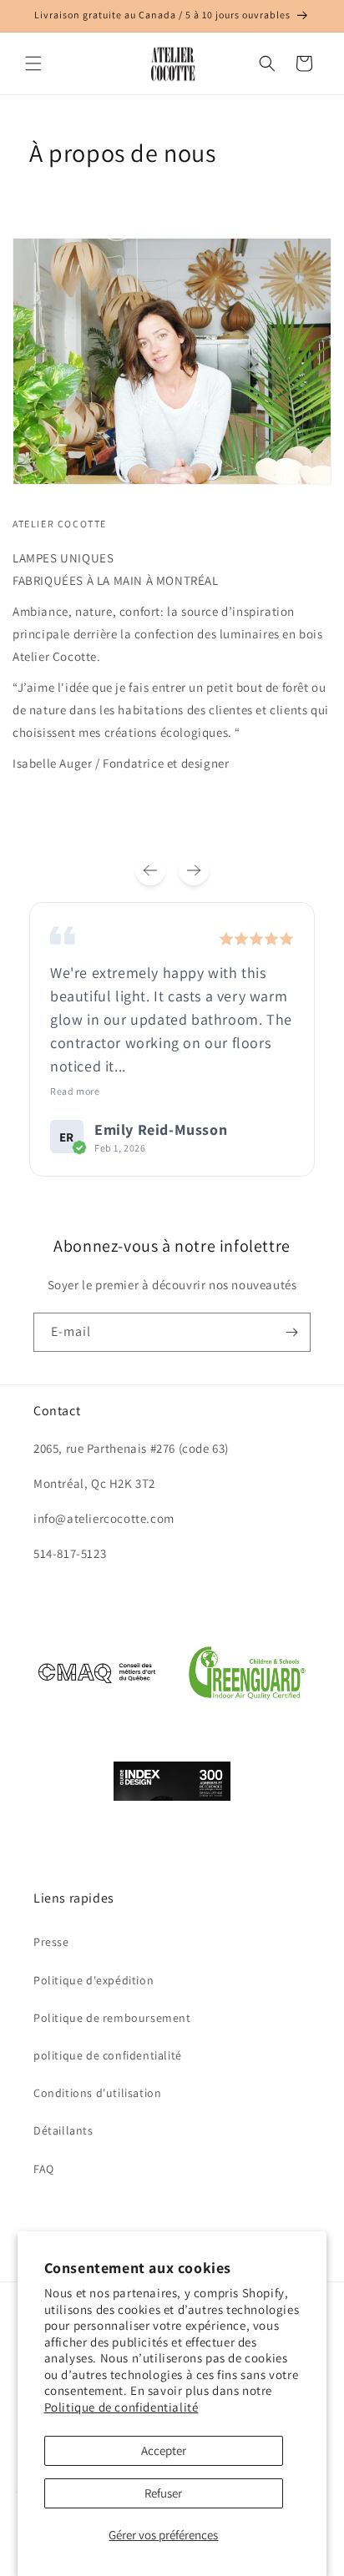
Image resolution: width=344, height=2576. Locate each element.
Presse (51, 1942)
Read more (75, 1091)
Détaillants (63, 2130)
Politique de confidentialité (121, 2407)
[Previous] (150, 870)
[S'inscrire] (291, 1332)
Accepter (164, 2450)
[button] (33, 63)
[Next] (194, 870)
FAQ (44, 2169)
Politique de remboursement (112, 2018)
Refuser (163, 2493)
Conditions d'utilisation (97, 2093)
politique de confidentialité (108, 2055)
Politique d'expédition (94, 1980)
